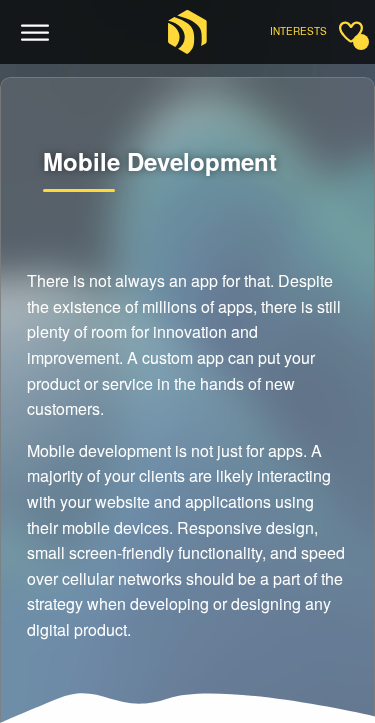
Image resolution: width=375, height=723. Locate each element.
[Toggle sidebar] (351, 32)
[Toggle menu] (35, 33)
